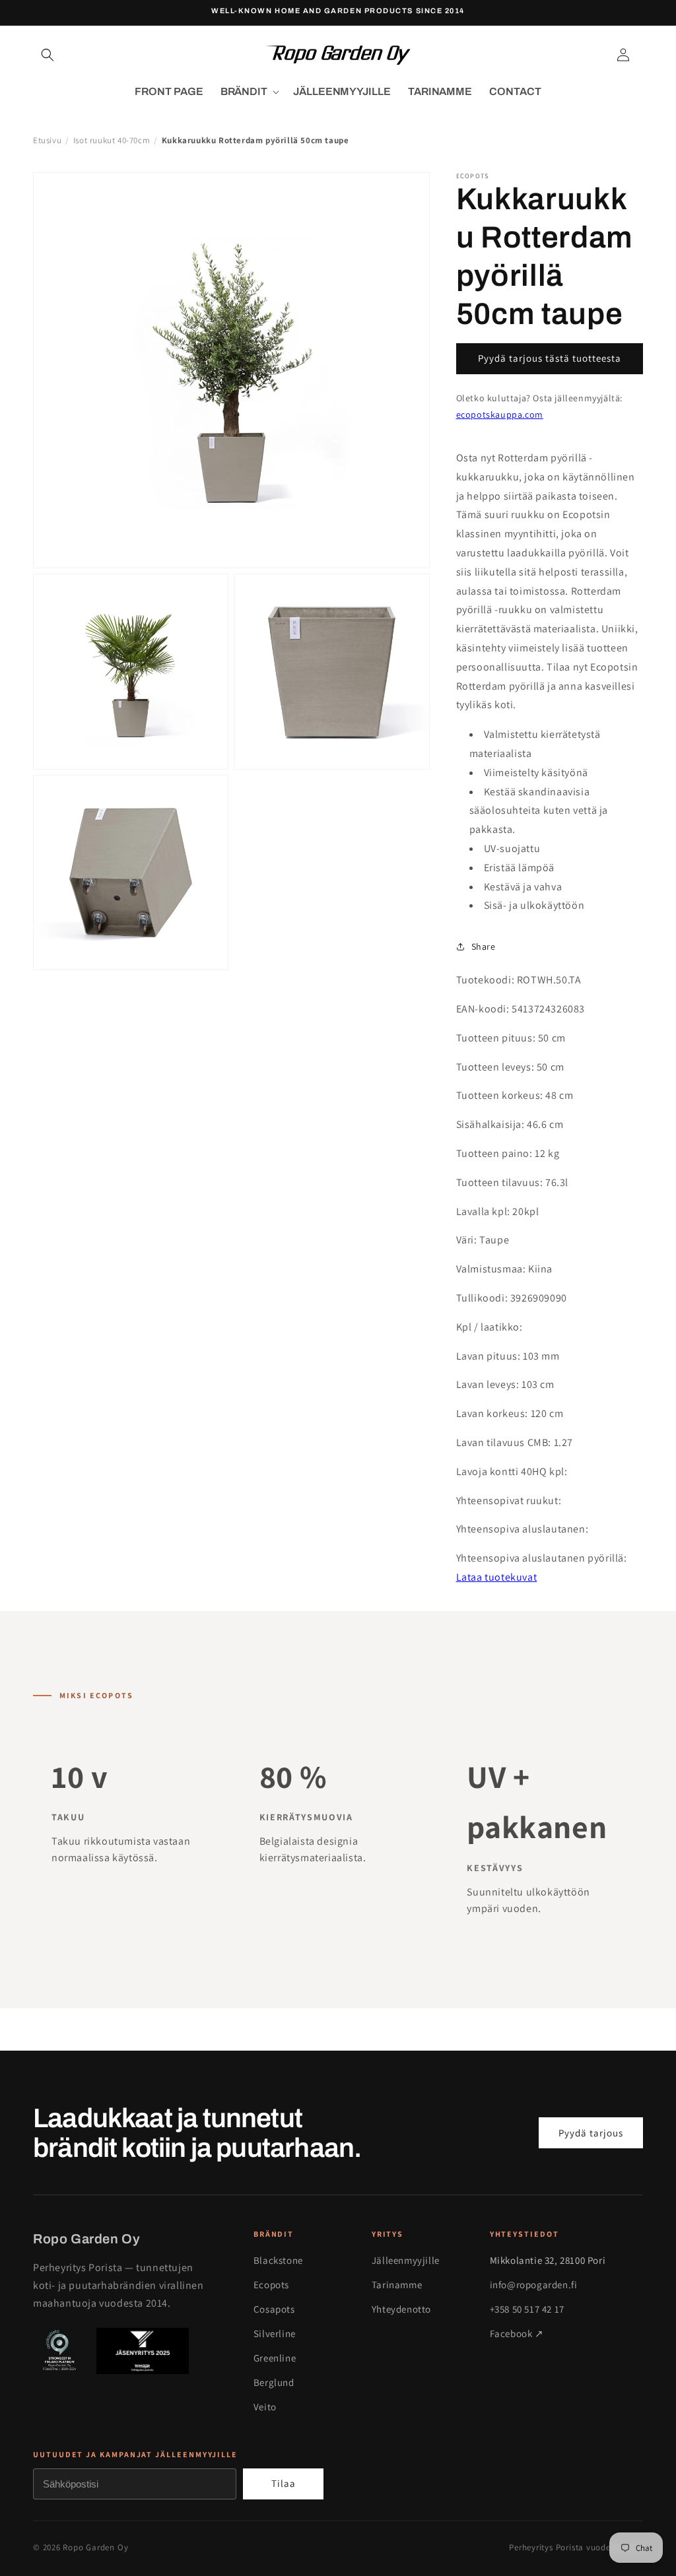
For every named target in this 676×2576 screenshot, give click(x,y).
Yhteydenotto (401, 2309)
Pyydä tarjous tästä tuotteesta (550, 358)
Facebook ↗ (517, 2333)
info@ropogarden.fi (534, 2285)
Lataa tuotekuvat (497, 1577)
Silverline (275, 2333)
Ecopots (271, 2285)
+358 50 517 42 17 (527, 2309)
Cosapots (274, 2309)
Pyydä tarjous (591, 2133)
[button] (48, 55)
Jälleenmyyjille (406, 2260)
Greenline (275, 2358)
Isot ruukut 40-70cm (112, 140)
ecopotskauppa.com (500, 414)
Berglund (274, 2382)
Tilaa (284, 2483)
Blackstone (278, 2260)
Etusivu (47, 140)
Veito (265, 2407)
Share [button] (484, 946)
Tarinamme (397, 2285)
